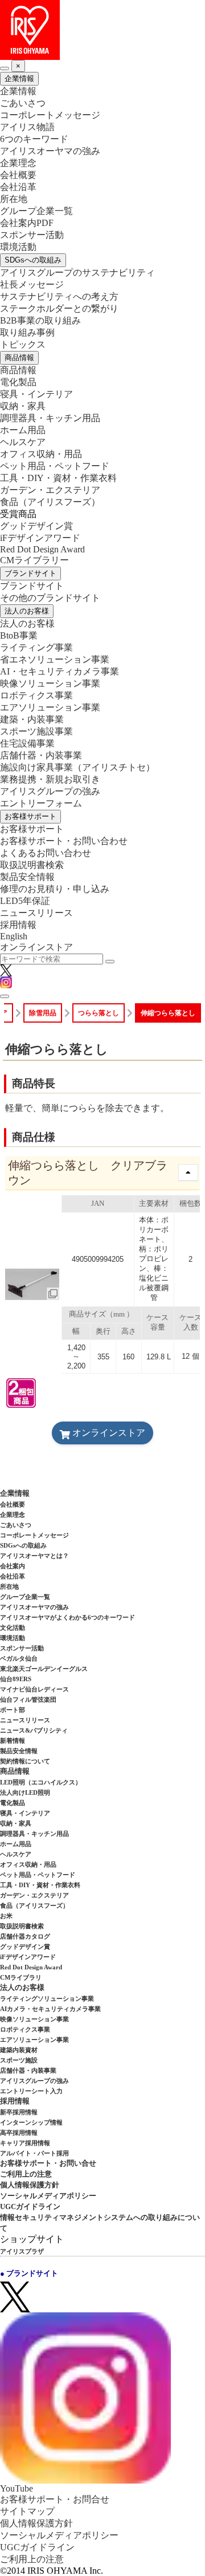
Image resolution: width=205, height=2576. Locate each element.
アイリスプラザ (22, 2251)
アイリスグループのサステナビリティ (77, 272)
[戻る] (5, 68)
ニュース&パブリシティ (34, 1730)
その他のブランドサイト (50, 598)
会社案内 (13, 1566)
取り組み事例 (27, 332)
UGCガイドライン (30, 2206)
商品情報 (19, 358)
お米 (6, 1916)
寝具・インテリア (36, 394)
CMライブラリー (34, 560)
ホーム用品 (23, 430)
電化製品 (18, 382)
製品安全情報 (27, 877)
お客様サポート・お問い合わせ (64, 841)
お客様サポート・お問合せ (55, 2499)
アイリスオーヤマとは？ (34, 1556)
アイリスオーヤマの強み (50, 151)
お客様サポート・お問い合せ (48, 2163)
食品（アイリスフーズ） (34, 1905)
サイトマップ (27, 2511)
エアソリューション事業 (50, 707)
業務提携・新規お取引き (50, 779)
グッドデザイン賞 (36, 526)
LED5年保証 (25, 901)
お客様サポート (30, 816)
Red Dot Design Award (42, 549)
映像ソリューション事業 (50, 683)
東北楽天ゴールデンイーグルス (44, 1669)
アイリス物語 (27, 127)
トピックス (23, 344)
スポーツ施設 (19, 2060)
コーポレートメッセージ (50, 115)
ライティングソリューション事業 (47, 1998)
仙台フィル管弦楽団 (28, 1699)
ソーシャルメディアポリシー (48, 2196)
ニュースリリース (36, 913)
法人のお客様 (27, 611)
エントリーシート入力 (31, 2091)
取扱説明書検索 (32, 865)
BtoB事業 (19, 635)
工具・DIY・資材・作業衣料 (58, 478)
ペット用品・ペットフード (55, 466)
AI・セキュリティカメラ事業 (60, 671)
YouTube (17, 2488)
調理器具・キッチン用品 (50, 418)
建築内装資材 (19, 2050)
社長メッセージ (32, 284)
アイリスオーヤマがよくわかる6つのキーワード (67, 1617)
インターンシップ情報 (31, 2122)
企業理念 (18, 163)
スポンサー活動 (32, 235)
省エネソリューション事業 (55, 659)
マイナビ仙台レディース (34, 1689)
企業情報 (19, 78)
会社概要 (18, 175)
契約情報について (25, 1761)
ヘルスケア (23, 442)
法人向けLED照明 (25, 1792)
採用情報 (18, 925)
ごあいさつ (23, 103)
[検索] (110, 962)
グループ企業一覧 (36, 211)
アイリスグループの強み (50, 791)
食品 (50, 502)
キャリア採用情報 (25, 2143)
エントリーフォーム (41, 803)
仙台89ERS (16, 1679)
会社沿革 (18, 187)
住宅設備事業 (27, 743)
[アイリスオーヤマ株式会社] (102, 30)
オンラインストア (36, 947)
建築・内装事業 (32, 719)
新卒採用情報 (19, 2112)
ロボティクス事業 (36, 695)
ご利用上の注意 (26, 2174)
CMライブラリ (21, 1977)
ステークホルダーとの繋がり (59, 308)
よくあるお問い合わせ (46, 853)
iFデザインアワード (40, 538)
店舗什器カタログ (25, 1936)
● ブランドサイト (29, 2273)
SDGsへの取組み (33, 260)
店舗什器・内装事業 (41, 755)
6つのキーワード (34, 139)
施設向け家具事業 (77, 767)
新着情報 (13, 1741)
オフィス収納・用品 (41, 454)
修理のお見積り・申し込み (55, 889)
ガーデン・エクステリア (50, 490)
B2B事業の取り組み (40, 320)
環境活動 (18, 247)
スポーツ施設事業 (36, 731)
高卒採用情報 (19, 2133)
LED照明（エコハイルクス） (41, 1782)
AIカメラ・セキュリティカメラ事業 (50, 2009)
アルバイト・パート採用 (34, 2153)
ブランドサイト (30, 573)
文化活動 (13, 1628)
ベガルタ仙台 (19, 1658)
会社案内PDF (27, 223)
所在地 (14, 199)
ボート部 (13, 1710)
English (14, 936)
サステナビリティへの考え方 (59, 296)
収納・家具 (23, 406)
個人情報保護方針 (30, 2185)
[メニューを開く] (5, 996)
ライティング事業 (36, 647)
